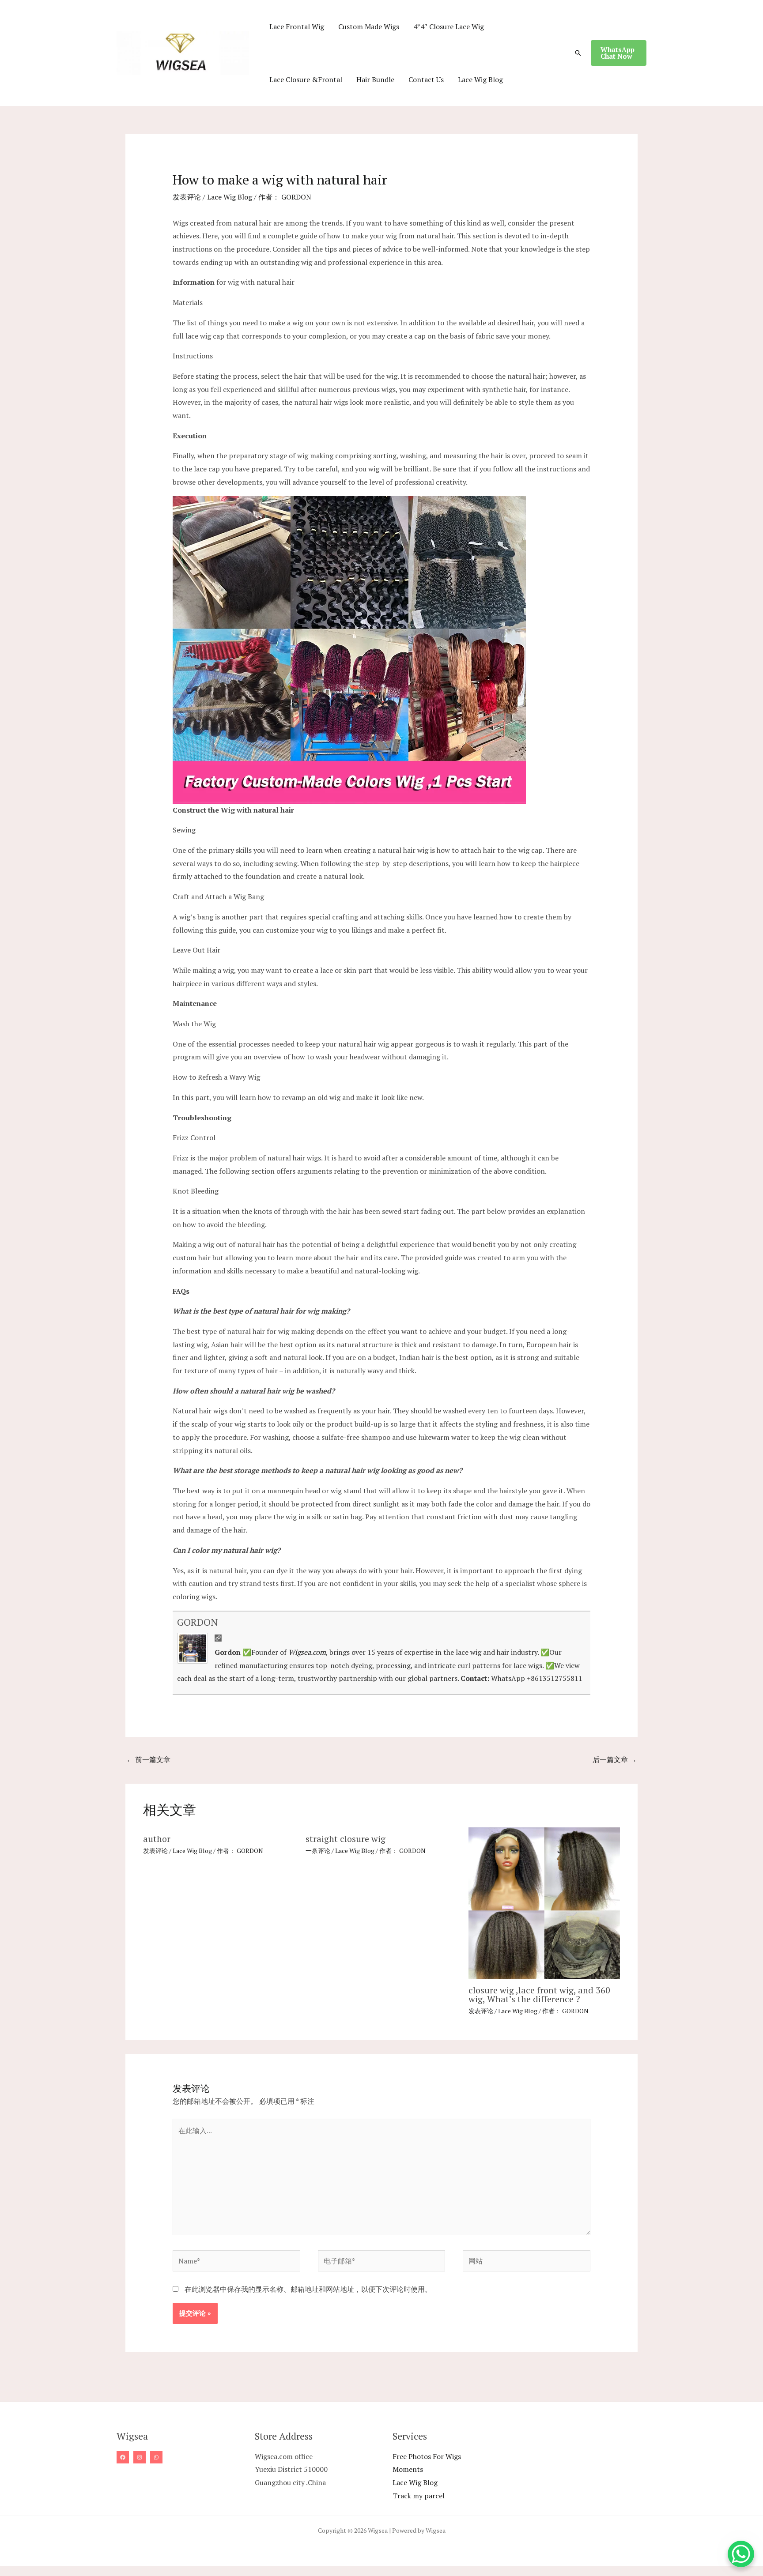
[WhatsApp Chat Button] (741, 2554)
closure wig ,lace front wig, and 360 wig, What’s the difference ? (539, 1994)
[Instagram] (140, 2457)
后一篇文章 (615, 1759)
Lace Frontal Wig (297, 26)
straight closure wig (346, 1839)
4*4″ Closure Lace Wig (449, 26)
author (157, 1839)
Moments (408, 2469)
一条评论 (318, 1851)
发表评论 (187, 197)
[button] (578, 53)
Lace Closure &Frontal (306, 79)
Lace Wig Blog (480, 79)
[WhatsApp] (156, 2457)
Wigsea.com (307, 1652)
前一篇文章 (148, 1759)
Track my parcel (419, 2496)
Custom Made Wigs (369, 26)
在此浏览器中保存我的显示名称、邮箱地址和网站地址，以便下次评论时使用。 (308, 2289)
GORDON (197, 1622)
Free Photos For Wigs (427, 2456)
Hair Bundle (375, 79)
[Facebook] (123, 2457)
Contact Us (426, 79)
